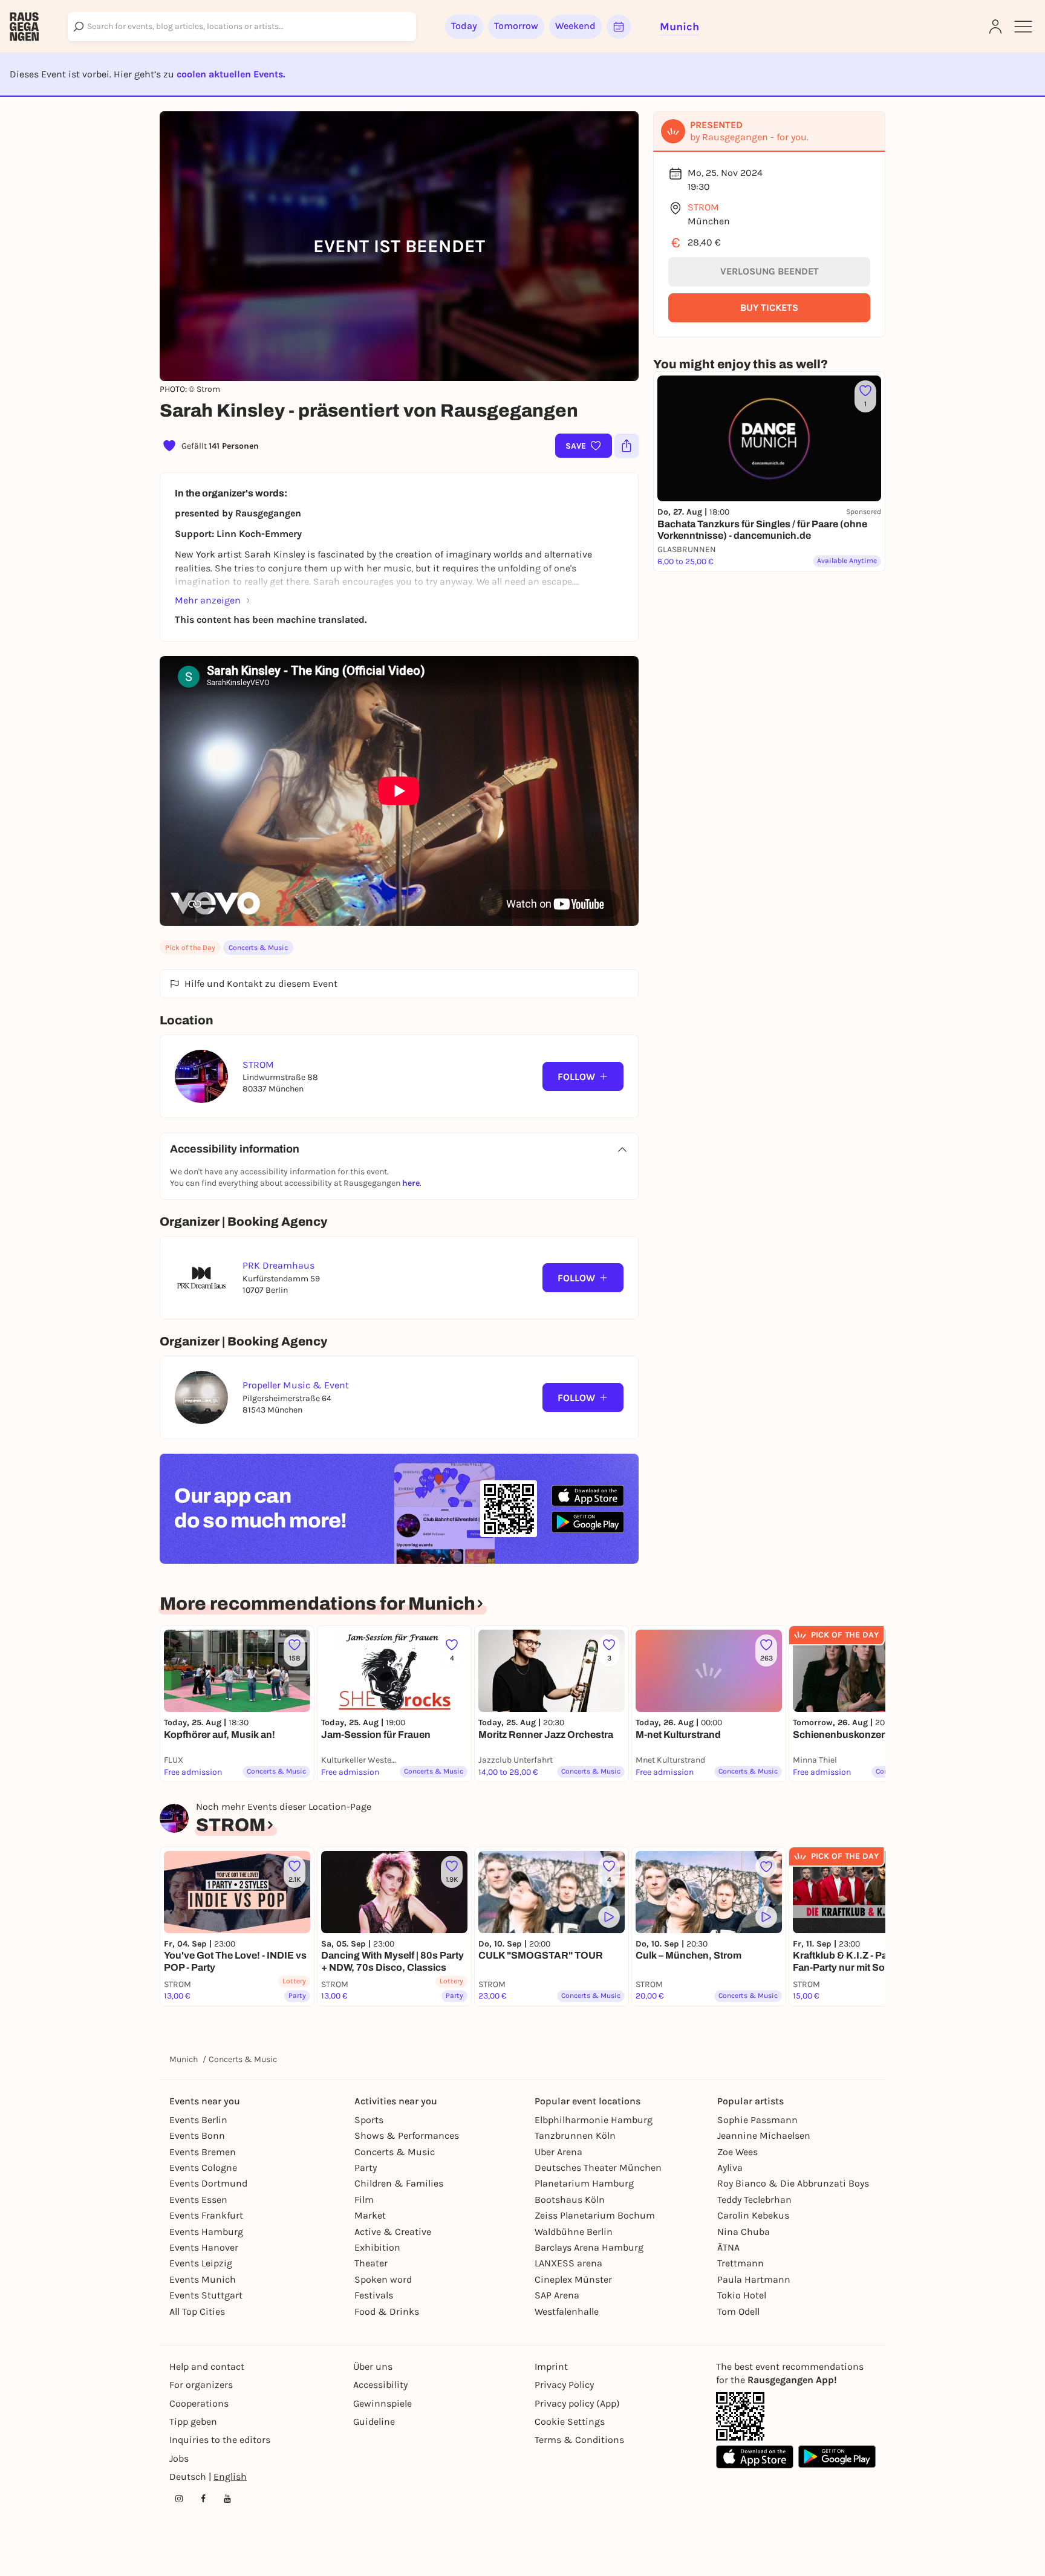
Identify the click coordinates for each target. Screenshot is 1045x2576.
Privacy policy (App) (577, 2403)
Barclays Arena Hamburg (589, 2247)
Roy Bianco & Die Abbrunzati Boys (793, 2183)
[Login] (995, 27)
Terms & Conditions (579, 2440)
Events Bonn (197, 2135)
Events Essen (198, 2200)
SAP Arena (557, 2295)
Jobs (179, 2458)
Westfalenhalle (567, 2311)
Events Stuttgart (206, 2295)
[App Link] (740, 2416)
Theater (371, 2263)
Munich (184, 2059)
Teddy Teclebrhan (754, 2200)
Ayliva (730, 2168)
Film (364, 2200)
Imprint (551, 2366)
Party (366, 2168)
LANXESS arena (568, 2263)
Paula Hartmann (754, 2279)
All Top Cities (197, 2311)
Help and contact (207, 2366)
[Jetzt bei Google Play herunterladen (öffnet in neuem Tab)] (588, 1522)
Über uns (373, 2366)
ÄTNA (728, 2247)
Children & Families (399, 2183)
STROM (703, 207)
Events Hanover (204, 2247)
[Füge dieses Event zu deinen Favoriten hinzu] (766, 1867)
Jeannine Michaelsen (764, 2135)
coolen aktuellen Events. (231, 74)
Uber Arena (558, 2152)
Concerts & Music (258, 948)
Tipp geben (193, 2422)
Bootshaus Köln (570, 2200)
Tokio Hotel (742, 2295)
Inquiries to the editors (220, 2440)
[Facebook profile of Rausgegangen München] (203, 2499)
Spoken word (383, 2279)
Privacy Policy (564, 2385)
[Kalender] (619, 27)
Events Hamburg (206, 2232)
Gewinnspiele (383, 2403)
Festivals (374, 2295)
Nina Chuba (744, 2232)
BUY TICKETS (769, 307)
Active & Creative (393, 2232)
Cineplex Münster (573, 2279)
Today (464, 26)
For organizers (201, 2385)
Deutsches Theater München (598, 2168)
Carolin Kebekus (753, 2215)
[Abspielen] (609, 1917)
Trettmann (741, 2263)
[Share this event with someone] (627, 446)
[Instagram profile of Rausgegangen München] (179, 2499)
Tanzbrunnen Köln (575, 2135)
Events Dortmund (208, 2183)
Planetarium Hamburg (584, 2183)
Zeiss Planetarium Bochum (595, 2215)
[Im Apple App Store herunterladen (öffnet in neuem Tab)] (588, 1496)
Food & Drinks (387, 2311)
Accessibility (380, 2385)
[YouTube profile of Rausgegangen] (227, 2499)
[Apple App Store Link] (755, 2457)
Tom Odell (738, 2311)
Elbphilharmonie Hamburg (594, 2120)
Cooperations (199, 2403)
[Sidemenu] (1023, 27)
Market (370, 2215)
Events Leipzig (201, 2263)
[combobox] (242, 27)
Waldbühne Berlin (574, 2232)
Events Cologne (203, 2168)
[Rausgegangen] (24, 27)
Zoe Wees (737, 2152)
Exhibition (377, 2247)
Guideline (374, 2422)
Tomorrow (516, 26)
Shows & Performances (407, 2135)
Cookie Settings (570, 2422)
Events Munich (203, 2279)
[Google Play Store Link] (837, 2457)
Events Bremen (203, 2152)
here (411, 1183)
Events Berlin (198, 2120)
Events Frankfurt (206, 2215)
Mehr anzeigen (208, 600)
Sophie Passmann (757, 2120)
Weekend (575, 26)
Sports (369, 2120)
